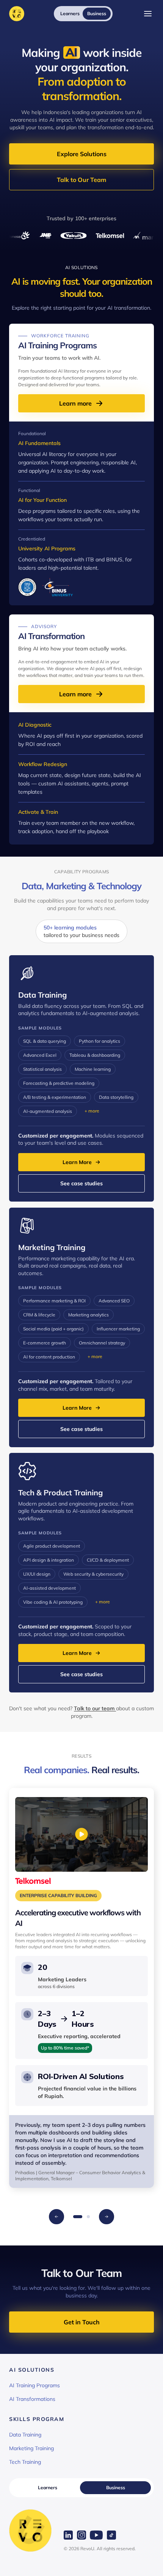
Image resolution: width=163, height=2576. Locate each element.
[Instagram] (81, 2535)
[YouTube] (96, 2535)
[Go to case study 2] (88, 2217)
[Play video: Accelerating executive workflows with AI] (81, 1834)
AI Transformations (32, 2399)
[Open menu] (148, 14)
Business (116, 2487)
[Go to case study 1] (78, 2217)
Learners (48, 2487)
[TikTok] (111, 2535)
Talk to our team (95, 1708)
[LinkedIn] (68, 2535)
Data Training (25, 2435)
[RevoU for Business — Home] (17, 14)
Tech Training (25, 2462)
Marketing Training (31, 2448)
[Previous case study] (56, 2217)
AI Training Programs (34, 2385)
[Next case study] (107, 2217)
